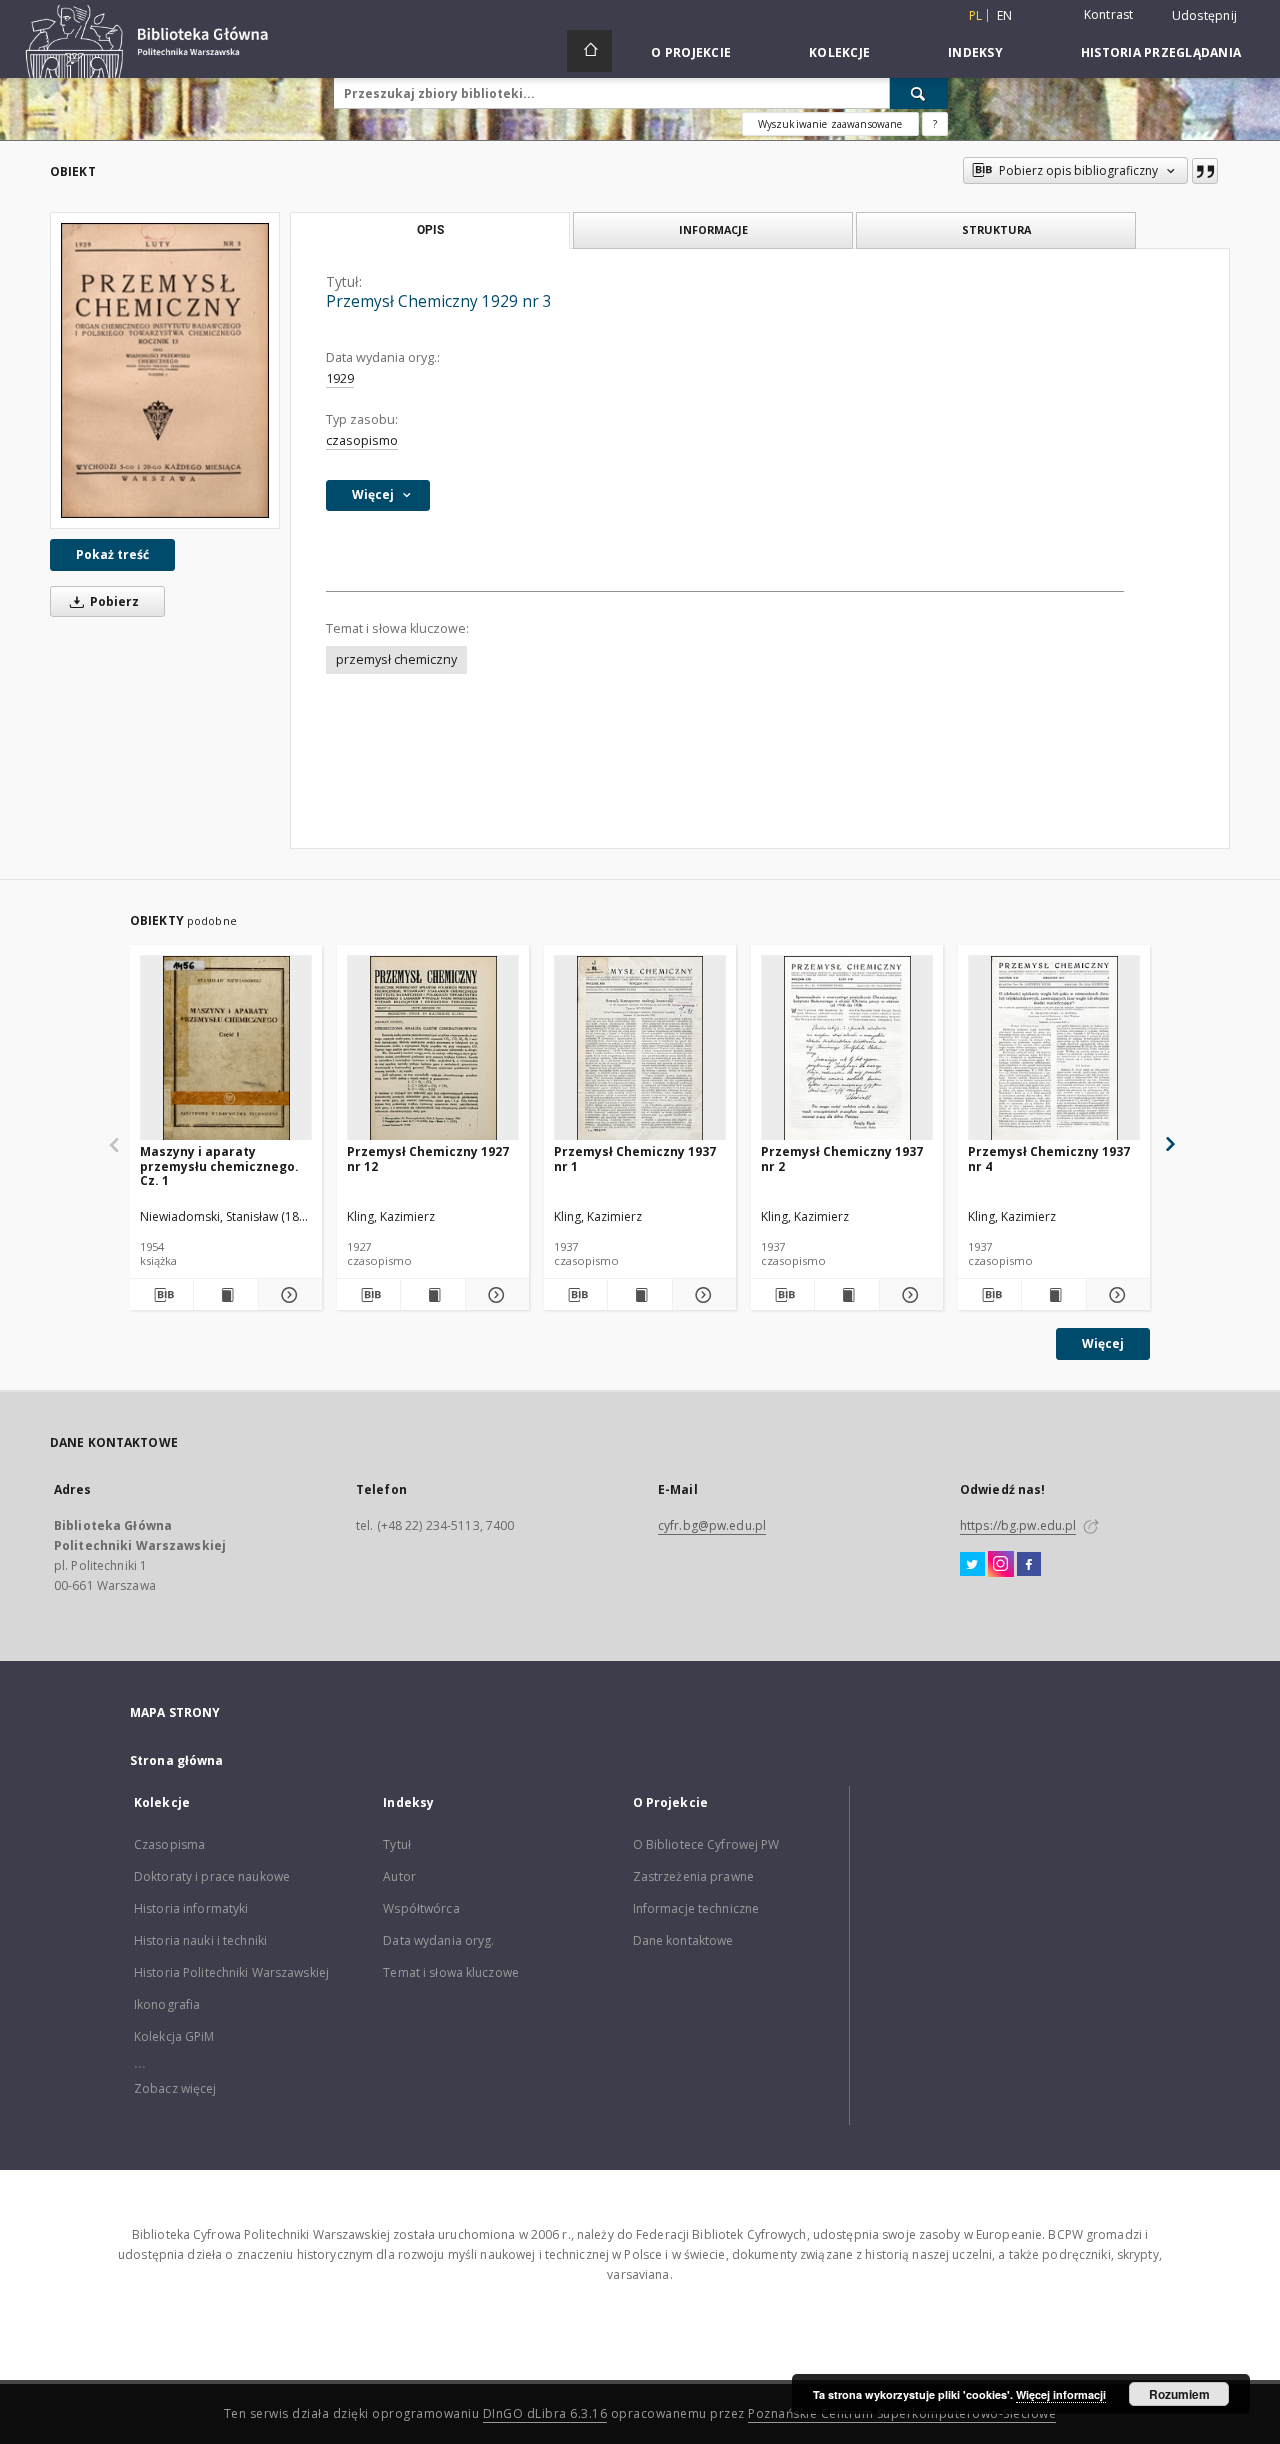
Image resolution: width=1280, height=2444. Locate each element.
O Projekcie (691, 52)
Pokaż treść (112, 554)
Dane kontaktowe (683, 1940)
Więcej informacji (1061, 2394)
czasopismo (362, 440)
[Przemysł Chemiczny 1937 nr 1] (640, 1048)
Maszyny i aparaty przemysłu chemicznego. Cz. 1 (219, 1165)
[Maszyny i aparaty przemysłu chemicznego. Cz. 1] (226, 1048)
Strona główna (177, 1760)
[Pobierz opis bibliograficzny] (161, 1295)
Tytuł (397, 1844)
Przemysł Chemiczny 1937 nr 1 (635, 1158)
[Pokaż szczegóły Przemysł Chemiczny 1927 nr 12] (494, 1295)
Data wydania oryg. (438, 1940)
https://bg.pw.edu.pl (1018, 1525)
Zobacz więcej (175, 2088)
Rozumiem (1179, 2394)
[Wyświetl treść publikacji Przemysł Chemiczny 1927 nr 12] (432, 1295)
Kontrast (1109, 14)
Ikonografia (167, 2004)
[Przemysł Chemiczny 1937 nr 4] (1054, 1048)
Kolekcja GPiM (174, 2036)
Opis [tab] (430, 230)
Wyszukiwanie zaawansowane (830, 124)
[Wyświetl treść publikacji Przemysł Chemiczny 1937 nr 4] (1053, 1295)
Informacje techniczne (696, 1908)
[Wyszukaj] (919, 93)
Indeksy (975, 52)
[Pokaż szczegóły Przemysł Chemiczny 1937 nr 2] (908, 1295)
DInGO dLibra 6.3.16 (545, 2413)
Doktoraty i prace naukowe (212, 1876)
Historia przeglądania (1161, 52)
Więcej (1103, 1343)
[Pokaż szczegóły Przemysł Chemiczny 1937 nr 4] (1115, 1295)
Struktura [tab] (996, 229)
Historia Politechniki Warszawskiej (231, 1972)
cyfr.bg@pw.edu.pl (712, 1525)
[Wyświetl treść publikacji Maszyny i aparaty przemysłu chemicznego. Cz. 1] (225, 1295)
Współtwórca (421, 1908)
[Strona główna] (589, 51)
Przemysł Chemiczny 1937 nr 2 (842, 1158)
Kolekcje (839, 52)
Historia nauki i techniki (200, 1940)
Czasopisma (169, 1844)
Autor (399, 1876)
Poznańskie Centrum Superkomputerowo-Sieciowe (902, 2413)
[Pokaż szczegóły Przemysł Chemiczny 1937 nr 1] (701, 1295)
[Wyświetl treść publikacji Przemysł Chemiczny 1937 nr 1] (639, 1295)
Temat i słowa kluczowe (451, 1972)
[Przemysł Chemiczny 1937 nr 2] (847, 1048)
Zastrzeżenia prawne (693, 1876)
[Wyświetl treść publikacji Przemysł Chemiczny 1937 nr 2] (846, 1295)
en (1005, 15)
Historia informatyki (191, 1908)
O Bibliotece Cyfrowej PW (706, 1844)
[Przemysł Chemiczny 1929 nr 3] (165, 370)
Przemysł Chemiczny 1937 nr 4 (1049, 1158)
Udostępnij (1205, 16)
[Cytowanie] (1205, 171)
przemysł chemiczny (396, 659)
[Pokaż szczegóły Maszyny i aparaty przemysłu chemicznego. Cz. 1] (287, 1295)
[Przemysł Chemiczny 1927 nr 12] (433, 1048)
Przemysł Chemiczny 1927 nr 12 (428, 1158)
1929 (340, 378)
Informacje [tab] (713, 229)
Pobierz (113, 601)
